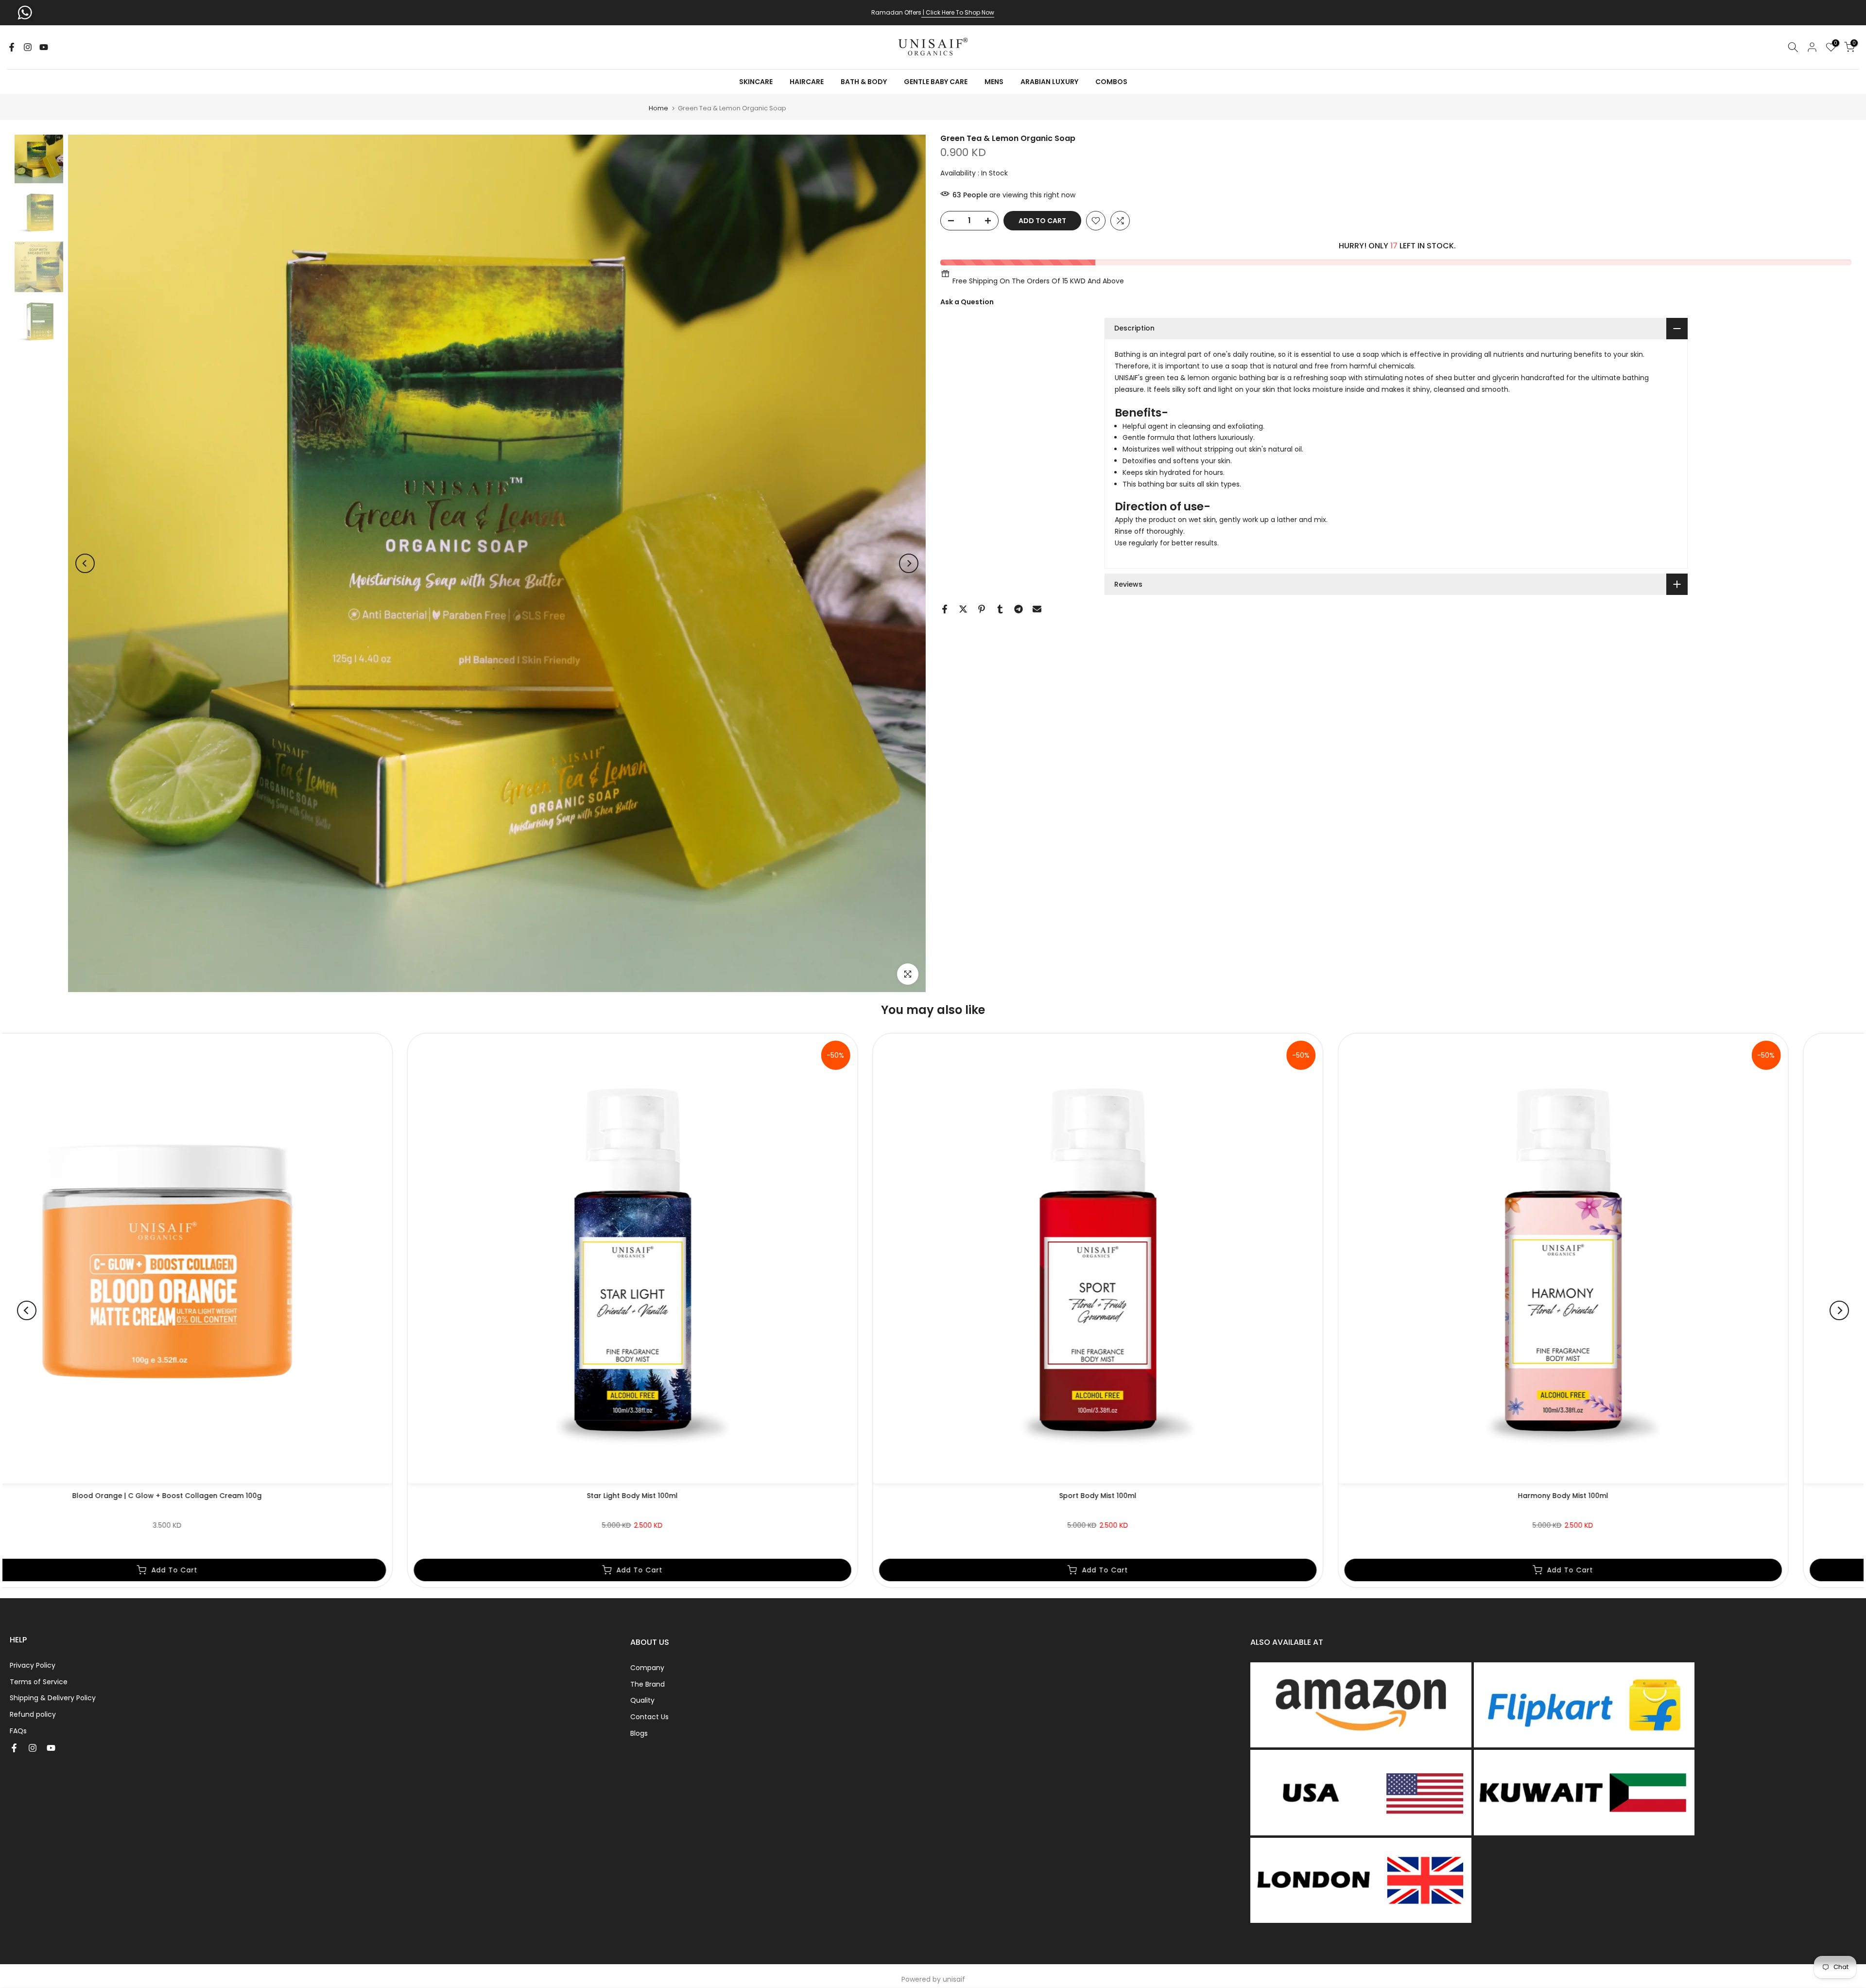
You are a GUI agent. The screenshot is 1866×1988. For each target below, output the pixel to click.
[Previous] (85, 563)
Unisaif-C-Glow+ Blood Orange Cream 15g (1439, 1496)
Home (658, 108)
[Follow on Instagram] (28, 47)
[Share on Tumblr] (1000, 609)
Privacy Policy (33, 1665)
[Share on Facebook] (945, 609)
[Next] (909, 563)
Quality (642, 1700)
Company (647, 1668)
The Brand (648, 1684)
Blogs (639, 1733)
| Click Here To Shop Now (958, 12)
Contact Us (649, 1717)
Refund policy (33, 1714)
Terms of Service (39, 1682)
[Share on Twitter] (963, 609)
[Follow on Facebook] (12, 47)
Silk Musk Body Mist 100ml (508, 1496)
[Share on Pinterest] (982, 609)
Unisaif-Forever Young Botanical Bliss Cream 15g (973, 1496)
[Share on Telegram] (1019, 609)
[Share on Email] (1037, 609)
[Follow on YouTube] (44, 47)
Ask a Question (967, 302)
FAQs (18, 1731)
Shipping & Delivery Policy (53, 1698)
